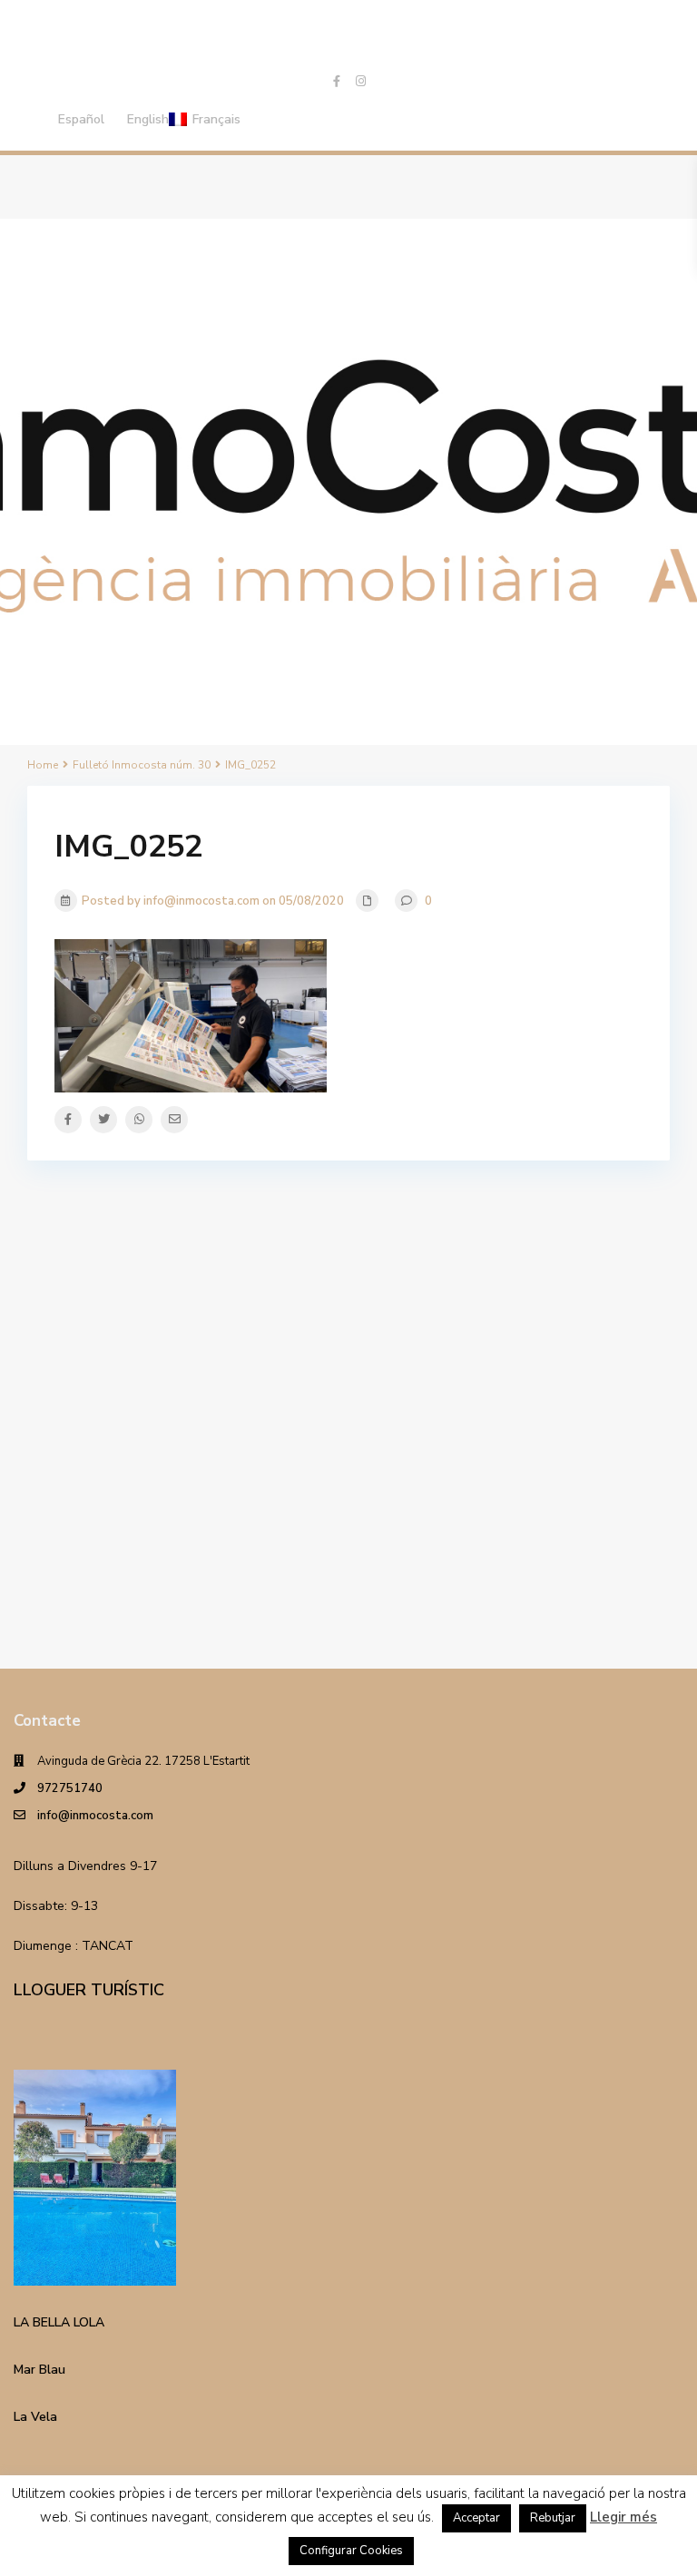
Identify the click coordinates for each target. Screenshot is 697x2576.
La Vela (35, 2417)
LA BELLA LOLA (59, 2322)
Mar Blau (39, 2370)
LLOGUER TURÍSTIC (89, 1990)
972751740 (70, 1788)
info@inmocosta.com (95, 1816)
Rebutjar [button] (553, 2518)
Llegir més (623, 2517)
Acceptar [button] (476, 2518)
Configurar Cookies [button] (351, 2551)
